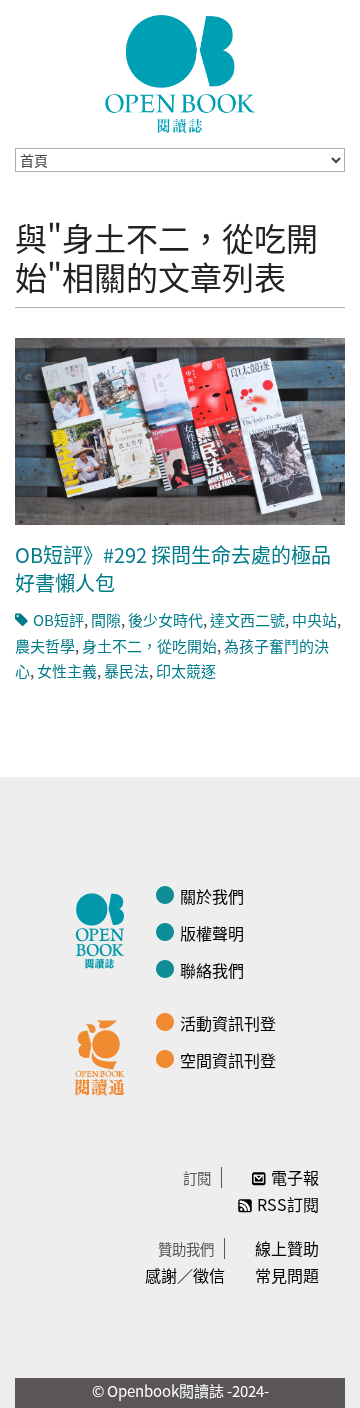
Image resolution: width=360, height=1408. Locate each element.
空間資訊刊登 (228, 1060)
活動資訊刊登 (228, 1023)
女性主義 (67, 670)
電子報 (295, 1177)
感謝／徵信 (185, 1275)
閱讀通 (105, 1055)
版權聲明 (212, 933)
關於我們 (212, 896)
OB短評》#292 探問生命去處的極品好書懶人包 (173, 568)
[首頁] (180, 74)
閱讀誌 (105, 928)
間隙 (106, 619)
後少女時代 (165, 619)
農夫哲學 (45, 645)
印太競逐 (186, 670)
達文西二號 (247, 619)
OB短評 (58, 619)
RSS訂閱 (288, 1204)
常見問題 (287, 1275)
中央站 (314, 619)
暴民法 (126, 670)
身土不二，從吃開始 (149, 645)
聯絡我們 (212, 970)
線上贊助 (287, 1248)
